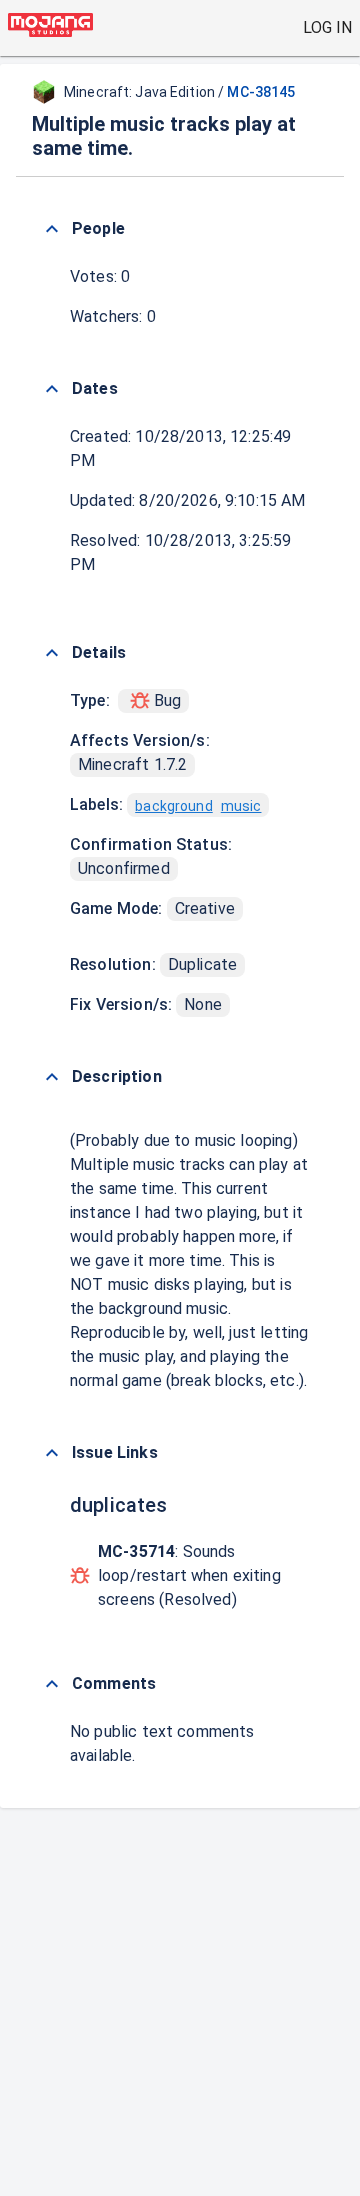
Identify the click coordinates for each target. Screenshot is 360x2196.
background (174, 806)
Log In (327, 27)
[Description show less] (52, 1077)
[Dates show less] (52, 389)
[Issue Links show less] (52, 1453)
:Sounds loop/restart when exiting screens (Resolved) (189, 1575)
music (241, 806)
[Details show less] (52, 653)
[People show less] (52, 229)
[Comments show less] (52, 1684)
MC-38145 (261, 92)
